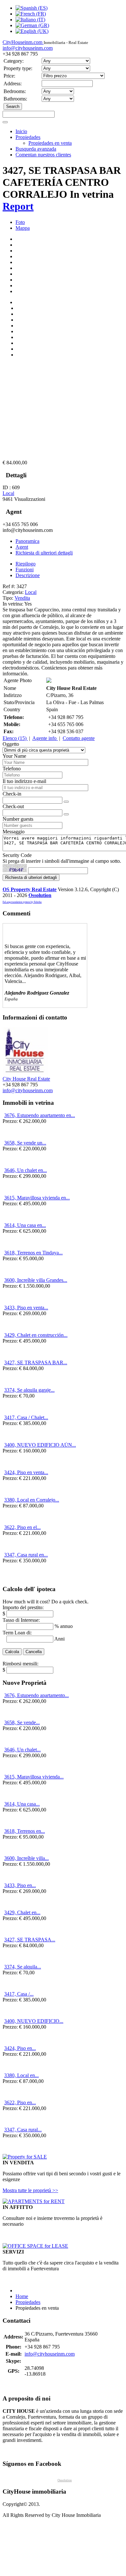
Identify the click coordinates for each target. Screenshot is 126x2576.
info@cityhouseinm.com (28, 48)
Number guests (18, 819)
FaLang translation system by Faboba (22, 902)
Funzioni (25, 570)
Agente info (45, 738)
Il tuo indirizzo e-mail (24, 781)
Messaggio (14, 832)
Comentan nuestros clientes (43, 155)
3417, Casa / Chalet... (26, 1417)
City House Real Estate (26, 1079)
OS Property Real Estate (30, 889)
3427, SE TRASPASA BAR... (36, 1362)
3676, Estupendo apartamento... (37, 1695)
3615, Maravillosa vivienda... (34, 1777)
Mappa (23, 228)
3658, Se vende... (22, 1722)
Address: (13, 84)
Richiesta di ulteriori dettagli (44, 553)
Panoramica (27, 541)
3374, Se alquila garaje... (29, 1390)
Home (22, 2296)
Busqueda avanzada (36, 149)
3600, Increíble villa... (26, 1858)
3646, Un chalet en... (26, 1170)
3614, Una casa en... (25, 1225)
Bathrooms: (15, 99)
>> (30, 2190)
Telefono (12, 769)
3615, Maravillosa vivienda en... (37, 1198)
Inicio (21, 131)
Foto (20, 222)
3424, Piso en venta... (26, 1472)
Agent (22, 547)
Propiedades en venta (50, 143)
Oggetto (11, 744)
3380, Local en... (21, 2075)
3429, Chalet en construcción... (36, 1335)
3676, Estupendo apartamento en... (40, 1115)
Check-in (12, 794)
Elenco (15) (15, 738)
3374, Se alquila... (23, 1967)
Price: (9, 76)
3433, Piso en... (20, 1885)
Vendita (22, 598)
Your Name (14, 756)
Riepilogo (26, 564)
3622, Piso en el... (22, 1527)
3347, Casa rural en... (26, 1555)
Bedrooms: (15, 91)
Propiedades (28, 137)
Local (8, 493)
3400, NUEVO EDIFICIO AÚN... (40, 1445)
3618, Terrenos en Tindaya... (33, 1253)
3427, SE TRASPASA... (30, 1940)
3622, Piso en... (20, 2102)
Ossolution (40, 895)
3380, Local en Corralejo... (32, 1500)
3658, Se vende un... (25, 1143)
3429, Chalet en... (22, 1912)
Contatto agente (79, 738)
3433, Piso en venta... (26, 1308)
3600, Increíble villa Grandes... (36, 1280)
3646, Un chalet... (22, 1750)
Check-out (13, 806)
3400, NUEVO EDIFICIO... (34, 2021)
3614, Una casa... (22, 1804)
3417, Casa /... (19, 1994)
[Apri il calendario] (66, 802)
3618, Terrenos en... (25, 1831)
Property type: (18, 68)
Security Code (17, 855)
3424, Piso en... (20, 2048)
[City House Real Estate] (25, 1073)
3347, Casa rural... (23, 2130)
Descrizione (28, 575)
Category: (14, 61)
